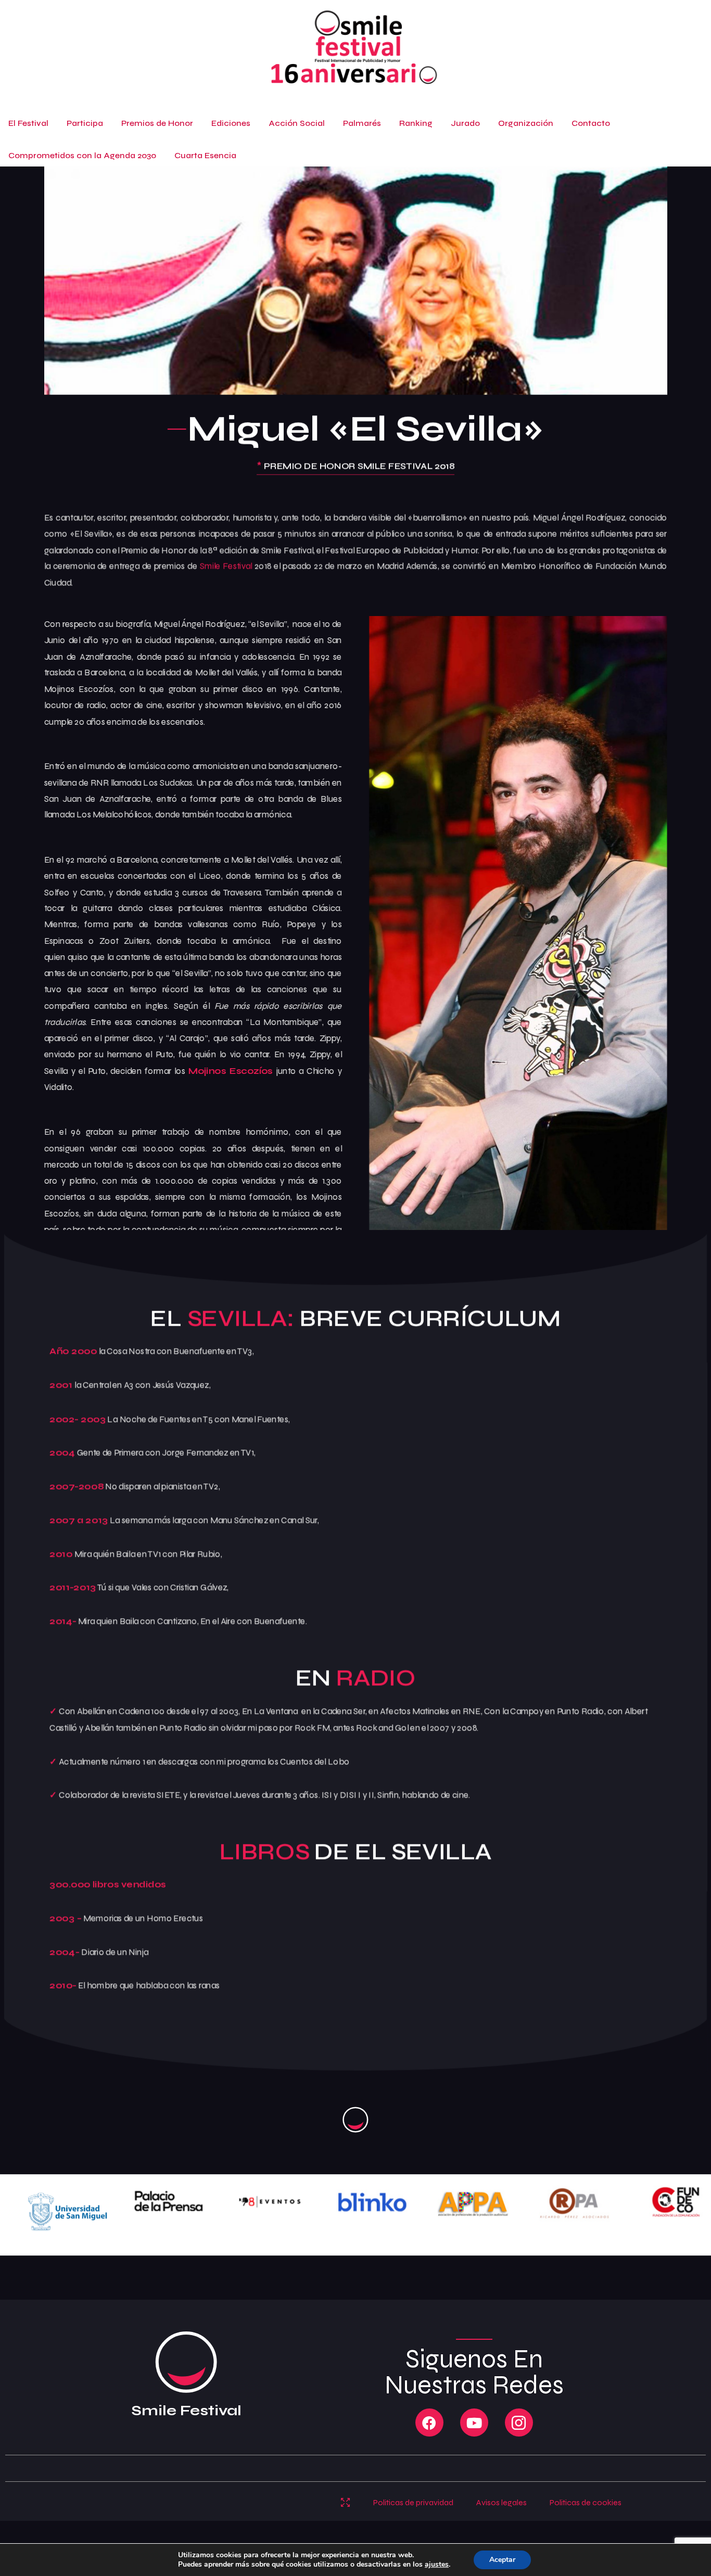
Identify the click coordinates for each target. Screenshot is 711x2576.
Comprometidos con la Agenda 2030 (82, 155)
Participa (85, 123)
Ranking (416, 123)
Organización (526, 123)
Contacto (591, 123)
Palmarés (362, 123)
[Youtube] (474, 2423)
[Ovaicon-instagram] (519, 2423)
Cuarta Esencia (205, 155)
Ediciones (231, 123)
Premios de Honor (157, 123)
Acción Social (297, 123)
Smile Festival (226, 566)
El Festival (28, 123)
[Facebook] (429, 2423)
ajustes (437, 2565)
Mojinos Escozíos (231, 1071)
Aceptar (502, 2560)
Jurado (465, 123)
